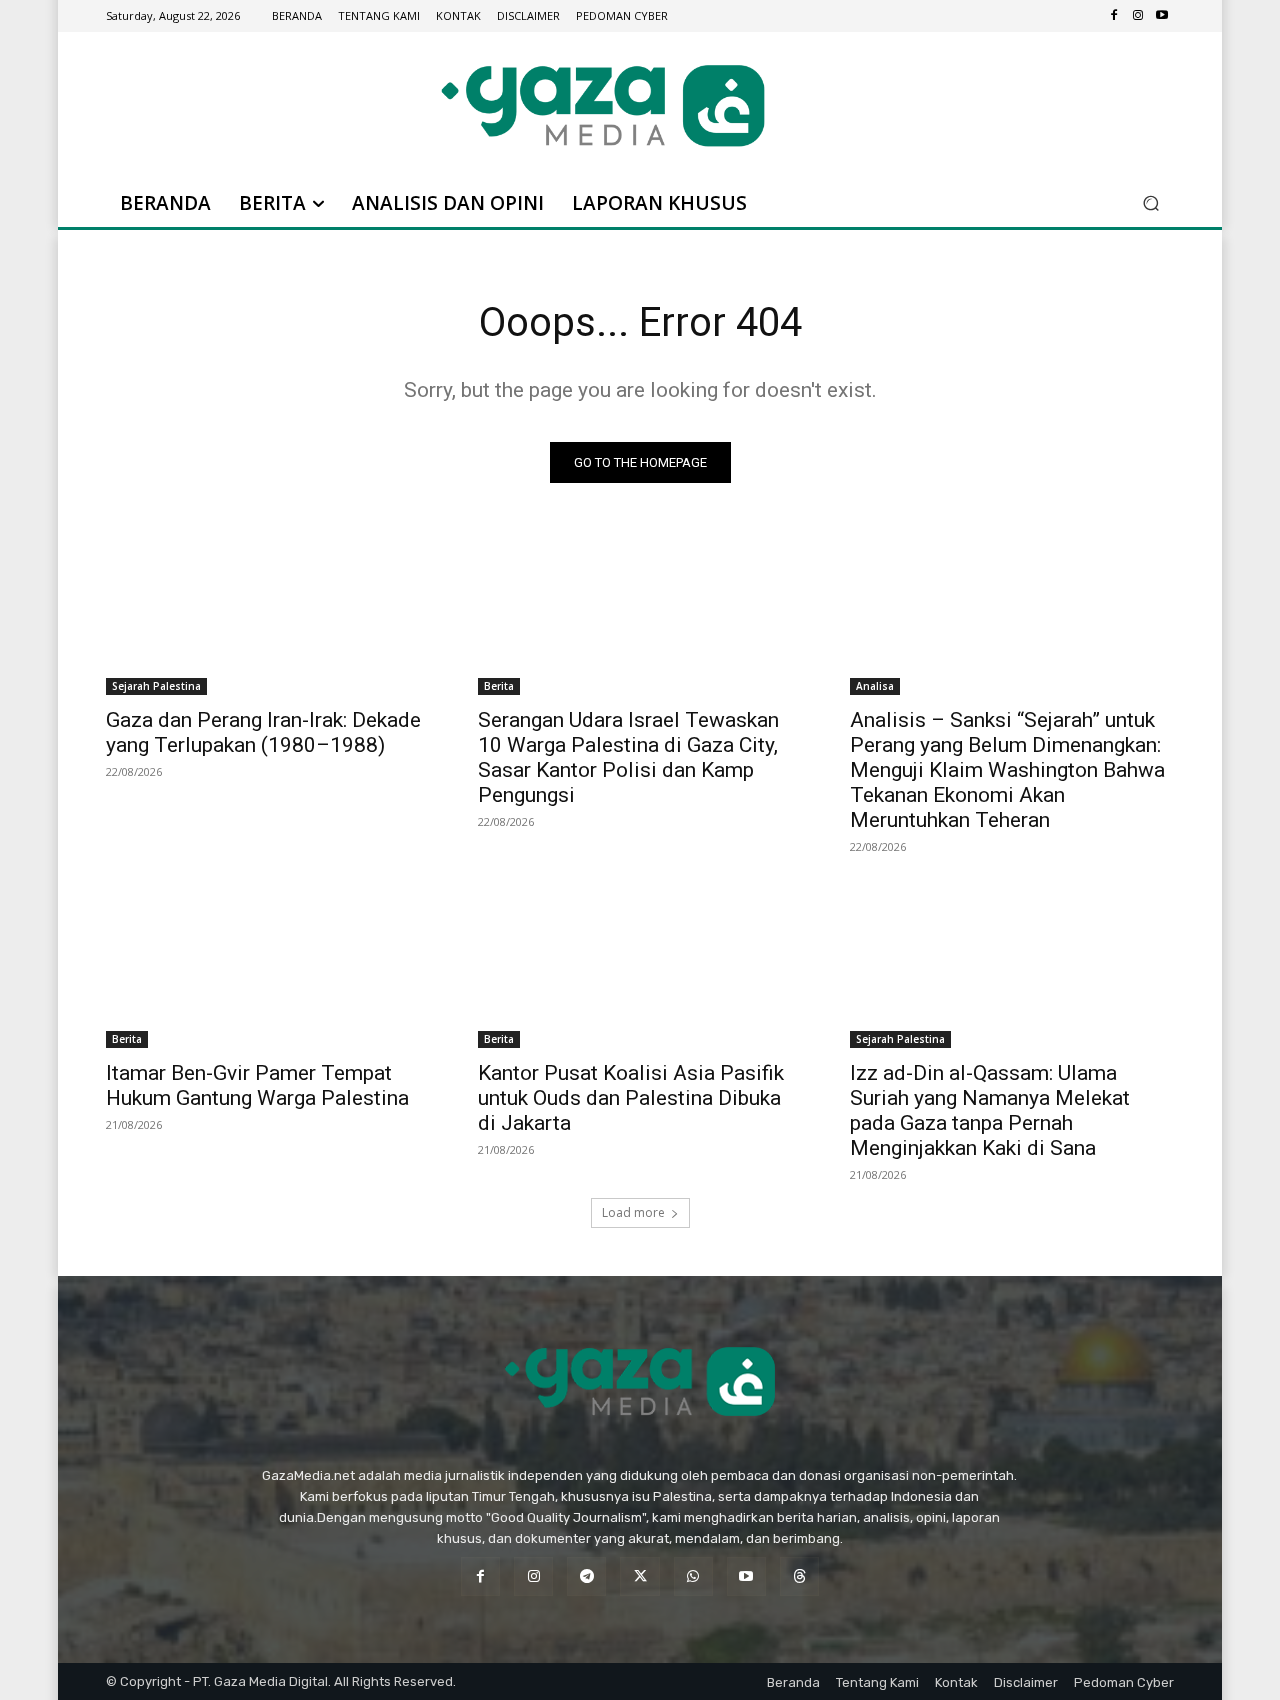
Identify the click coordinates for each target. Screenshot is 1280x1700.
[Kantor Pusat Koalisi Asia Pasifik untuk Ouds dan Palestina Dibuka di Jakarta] (640, 967)
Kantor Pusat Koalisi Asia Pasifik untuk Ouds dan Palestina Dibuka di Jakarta (631, 1098)
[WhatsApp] (693, 1576)
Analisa (875, 686)
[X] (639, 1576)
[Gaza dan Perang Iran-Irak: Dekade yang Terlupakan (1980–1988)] (268, 614)
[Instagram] (1138, 16)
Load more (633, 1212)
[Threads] (799, 1576)
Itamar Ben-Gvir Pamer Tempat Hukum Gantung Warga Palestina (257, 1085)
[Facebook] (1114, 16)
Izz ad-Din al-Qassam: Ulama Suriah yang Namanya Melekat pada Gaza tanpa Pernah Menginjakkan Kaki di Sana (990, 1110)
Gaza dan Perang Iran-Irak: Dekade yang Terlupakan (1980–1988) (263, 732)
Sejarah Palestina (156, 686)
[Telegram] (586, 1576)
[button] (1150, 203)
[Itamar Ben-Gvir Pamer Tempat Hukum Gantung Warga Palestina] (268, 967)
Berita (499, 686)
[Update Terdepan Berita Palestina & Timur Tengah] (603, 105)
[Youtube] (1162, 16)
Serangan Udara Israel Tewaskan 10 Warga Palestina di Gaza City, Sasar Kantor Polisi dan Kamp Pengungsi (628, 757)
